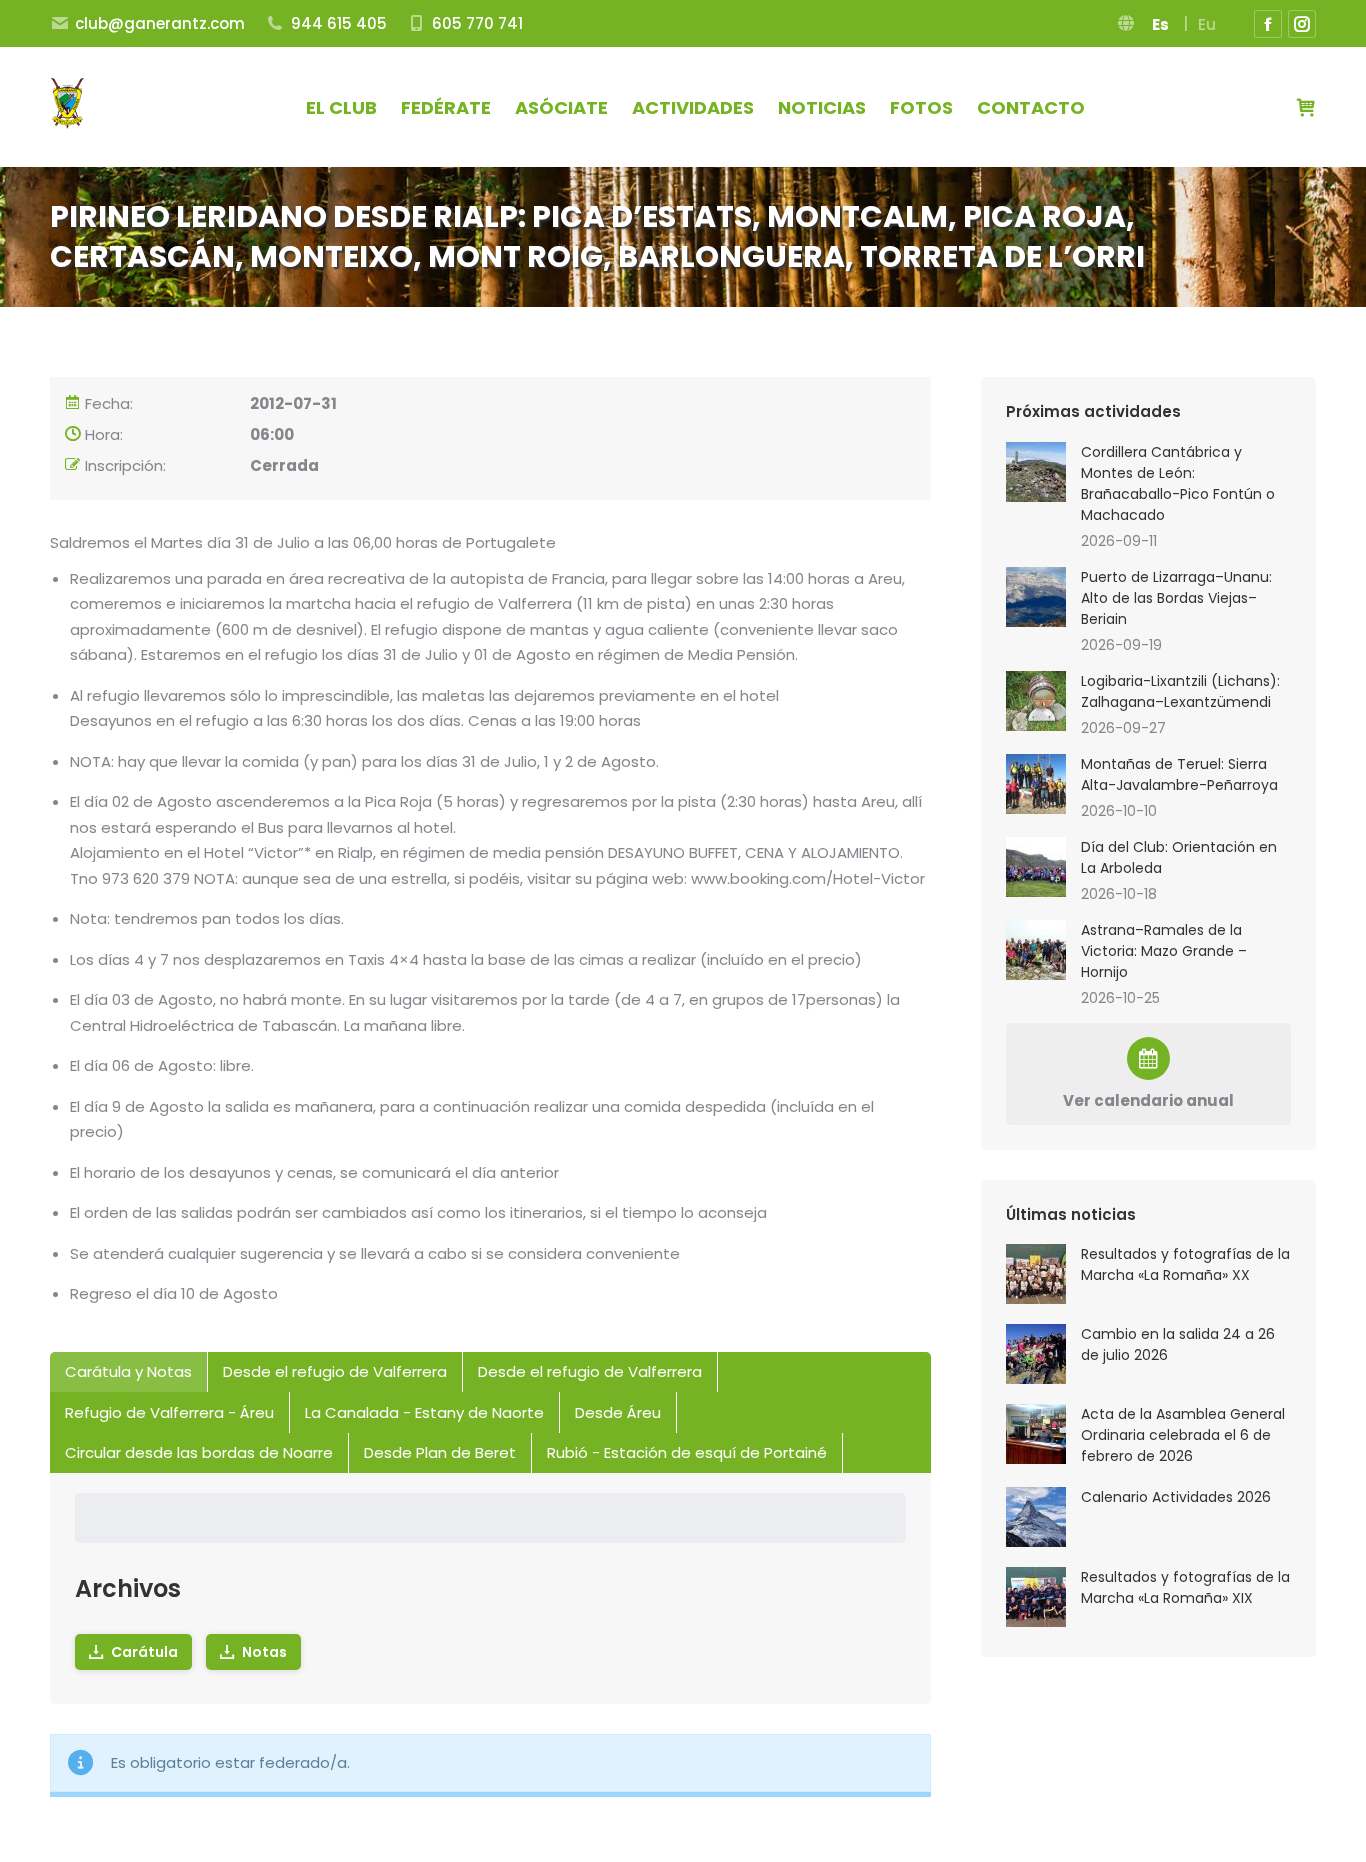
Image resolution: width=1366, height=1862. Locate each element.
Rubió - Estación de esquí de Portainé (687, 1452)
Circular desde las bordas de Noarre (199, 1452)
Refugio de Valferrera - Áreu (169, 1412)
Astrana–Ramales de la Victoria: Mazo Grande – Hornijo (1164, 951)
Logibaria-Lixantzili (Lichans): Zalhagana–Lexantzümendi (1180, 691)
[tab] (129, 1372)
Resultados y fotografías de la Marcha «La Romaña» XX (1185, 1264)
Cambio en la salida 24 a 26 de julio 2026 (1178, 1344)
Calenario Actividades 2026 (1176, 1497)
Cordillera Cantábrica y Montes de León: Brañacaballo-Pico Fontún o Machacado (1178, 483)
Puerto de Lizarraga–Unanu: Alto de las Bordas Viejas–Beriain (1176, 598)
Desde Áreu (618, 1412)
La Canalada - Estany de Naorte (424, 1412)
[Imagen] (1036, 472)
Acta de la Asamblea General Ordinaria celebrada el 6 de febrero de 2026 (1183, 1435)
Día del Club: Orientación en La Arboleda (1179, 857)
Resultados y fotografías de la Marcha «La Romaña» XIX (1185, 1587)
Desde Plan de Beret (440, 1452)
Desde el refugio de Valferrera (335, 1371)
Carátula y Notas (128, 1371)
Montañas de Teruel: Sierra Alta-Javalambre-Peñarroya (1179, 774)
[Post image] (1036, 1274)
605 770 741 (477, 23)
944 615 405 (338, 23)
